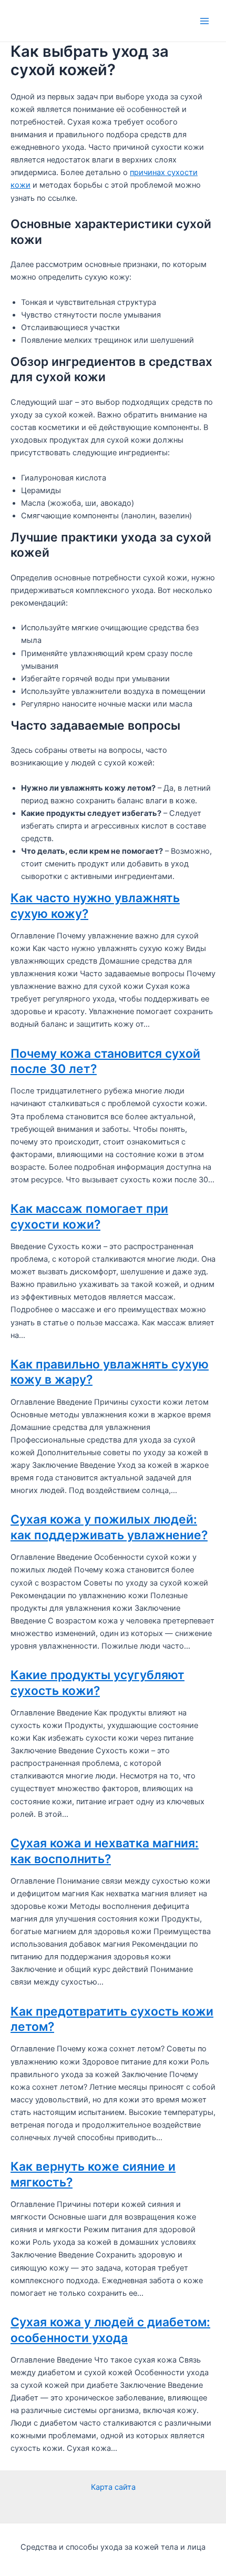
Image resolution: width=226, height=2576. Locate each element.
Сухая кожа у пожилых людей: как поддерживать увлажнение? (109, 1527)
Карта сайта (113, 2487)
